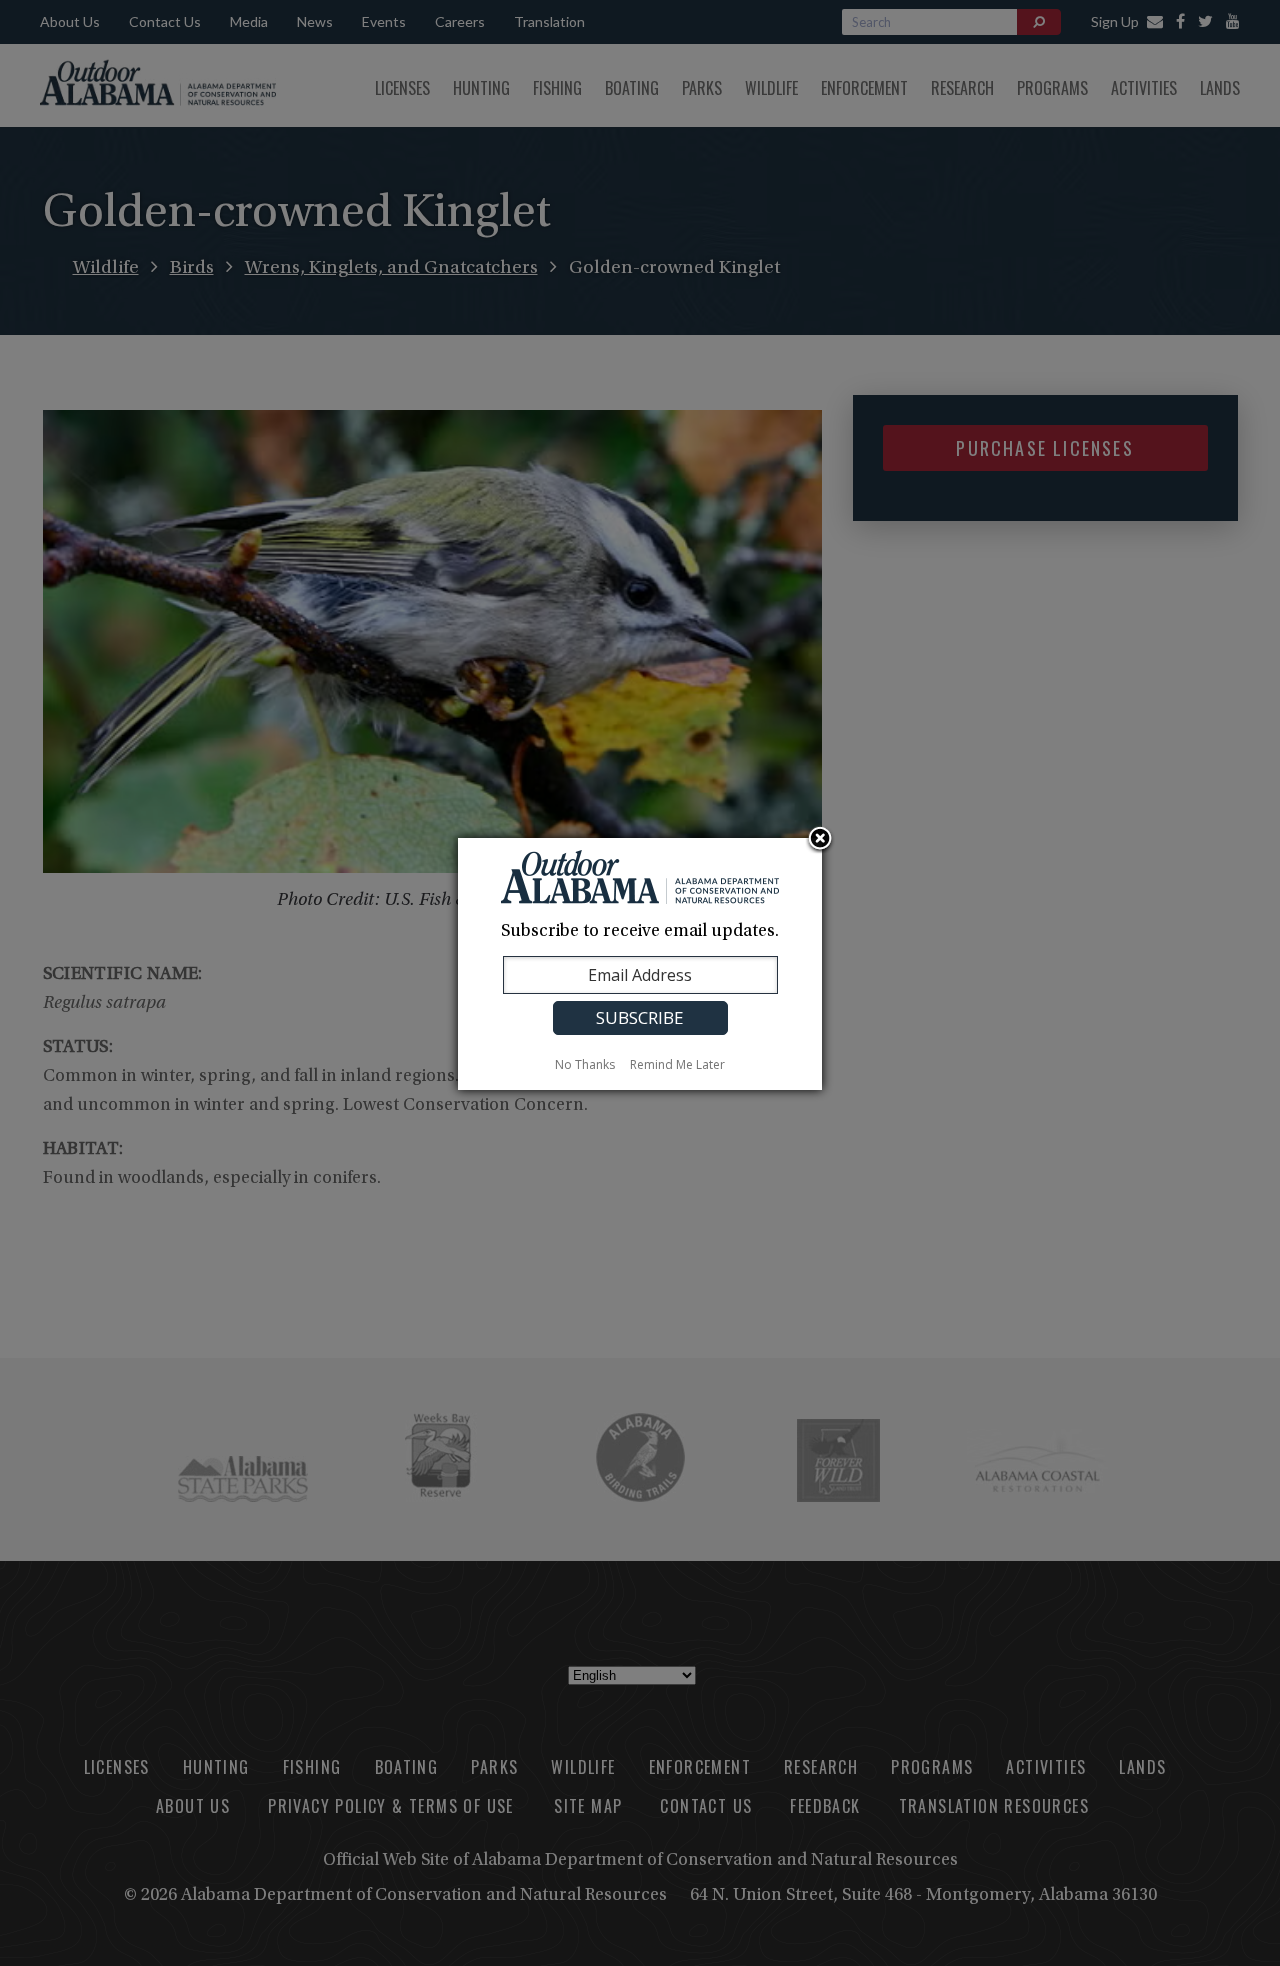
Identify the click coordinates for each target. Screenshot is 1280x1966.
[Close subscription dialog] (820, 840)
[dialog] (640, 964)
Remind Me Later (677, 1064)
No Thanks (585, 1064)
